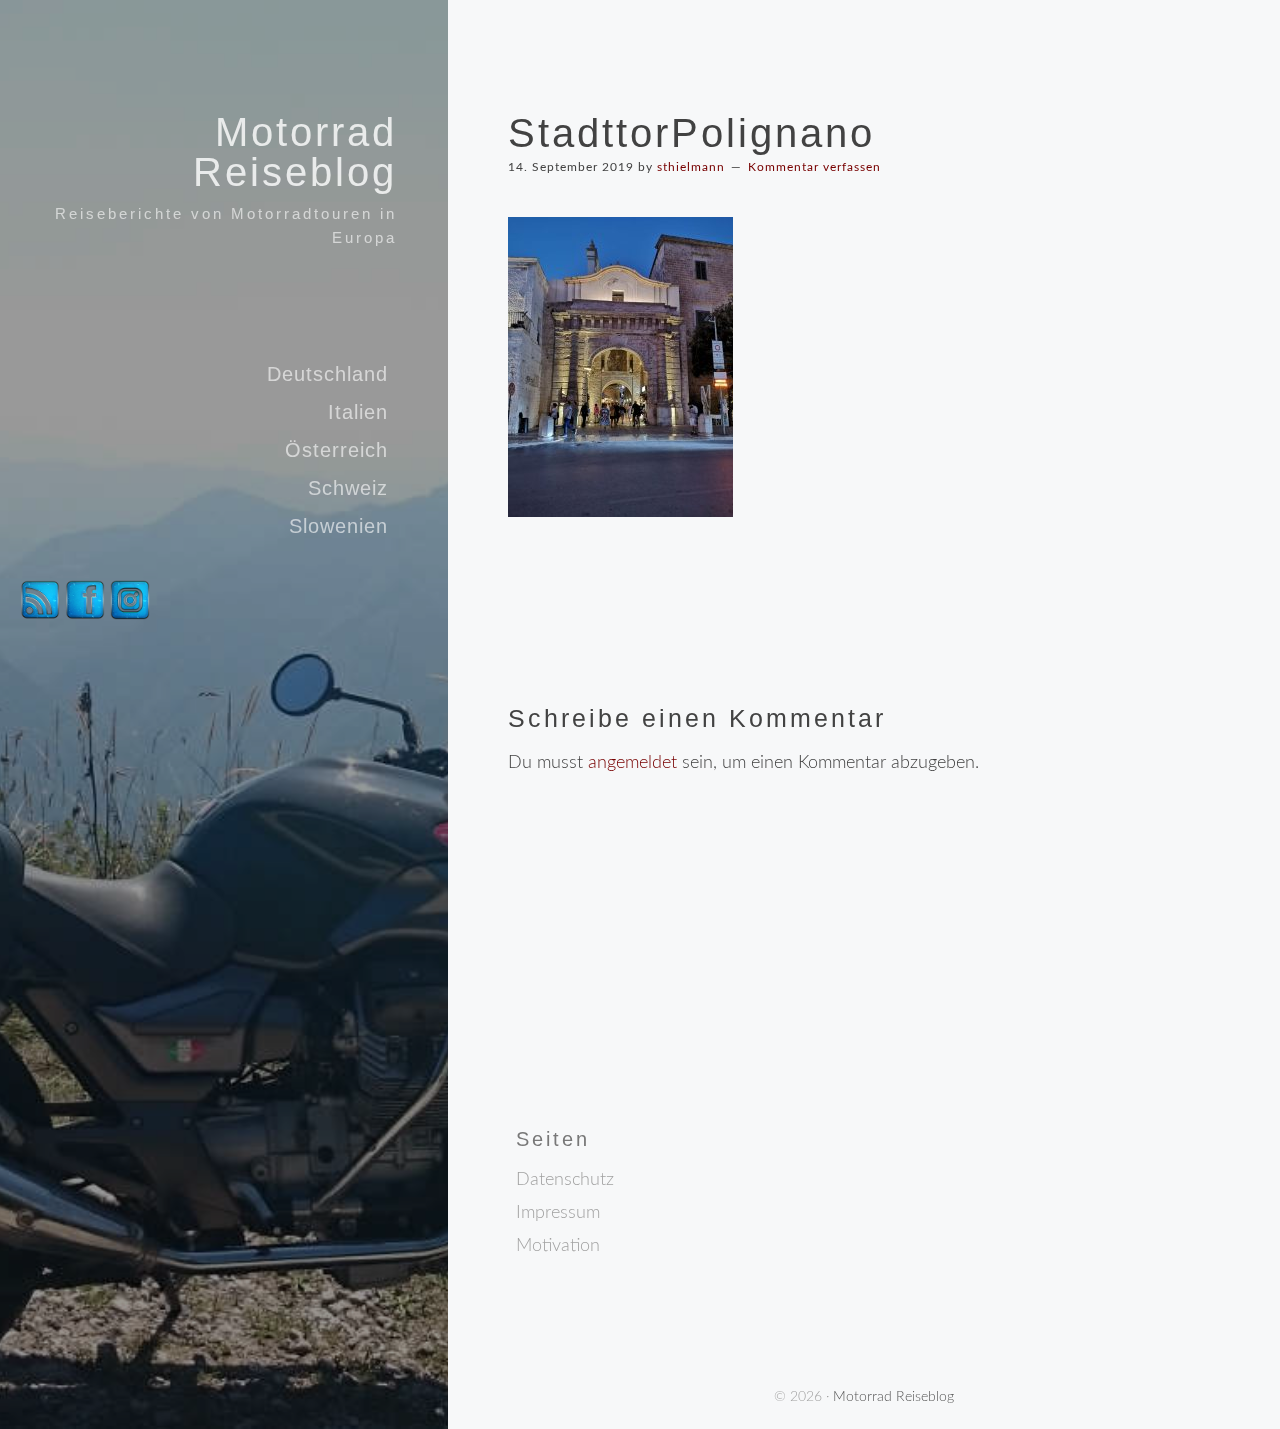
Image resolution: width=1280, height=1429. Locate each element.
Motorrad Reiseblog (295, 152)
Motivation (558, 1246)
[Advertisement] (676, 992)
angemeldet (632, 763)
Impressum (558, 1213)
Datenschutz (565, 1180)
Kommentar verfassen (814, 167)
